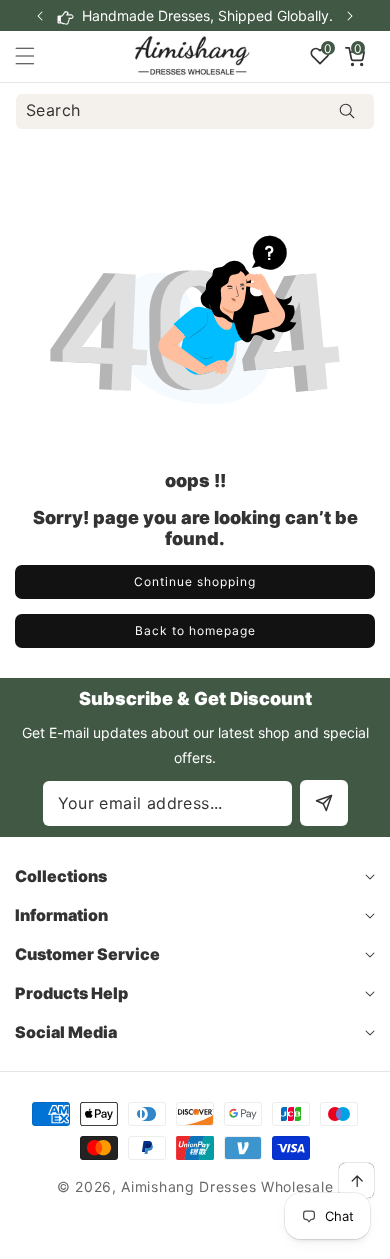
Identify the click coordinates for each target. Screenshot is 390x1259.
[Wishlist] (145, 1236)
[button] (350, 16)
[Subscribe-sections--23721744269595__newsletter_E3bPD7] (324, 803)
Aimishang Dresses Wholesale (227, 1186)
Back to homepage (195, 630)
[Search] (346, 111)
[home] (243, 1236)
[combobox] (195, 111)
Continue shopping (195, 581)
